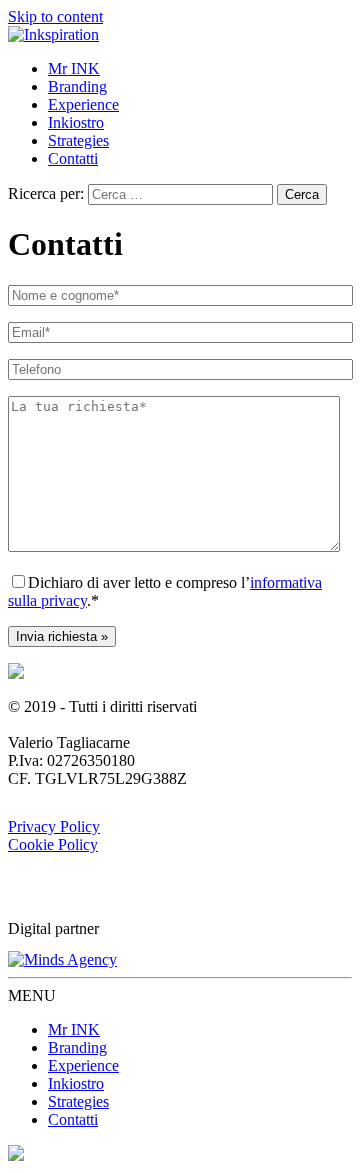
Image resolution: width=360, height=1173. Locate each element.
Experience (83, 104)
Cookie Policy (53, 844)
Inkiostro (76, 122)
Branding (77, 86)
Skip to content (55, 16)
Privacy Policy (54, 826)
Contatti (73, 158)
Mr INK (74, 68)
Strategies (78, 140)
